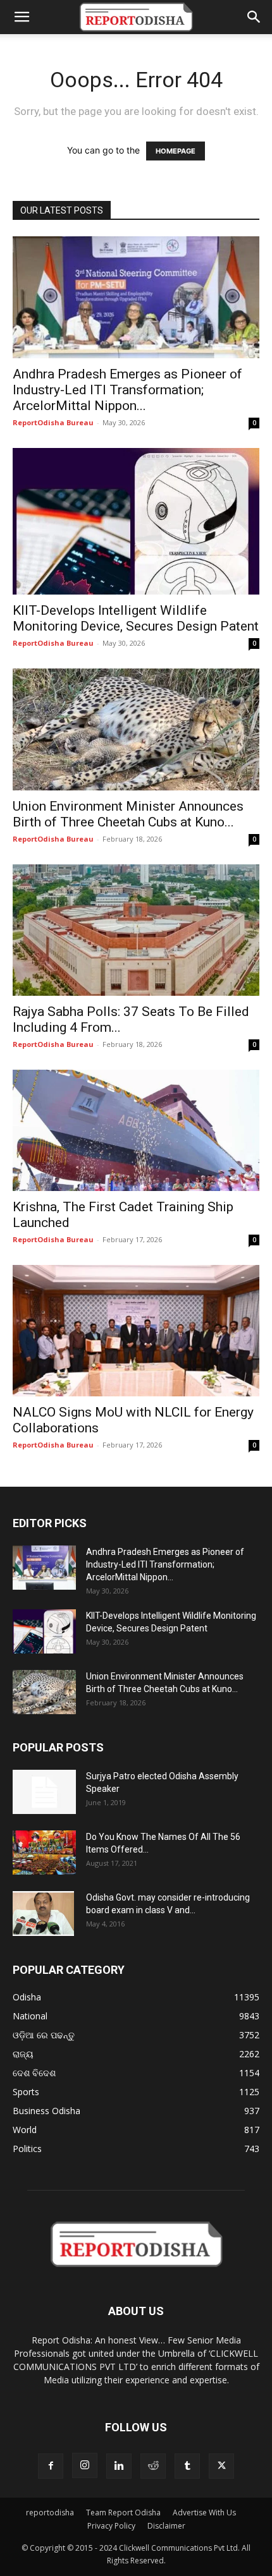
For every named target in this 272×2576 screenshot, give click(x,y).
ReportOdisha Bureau (53, 422)
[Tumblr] (187, 2466)
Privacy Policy (111, 2526)
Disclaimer (166, 2526)
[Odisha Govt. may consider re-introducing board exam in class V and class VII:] (43, 1913)
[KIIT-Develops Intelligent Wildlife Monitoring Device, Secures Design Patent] (136, 521)
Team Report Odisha (123, 2513)
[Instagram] (85, 2465)
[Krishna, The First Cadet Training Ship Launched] (136, 1131)
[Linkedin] (119, 2466)
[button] (22, 17)
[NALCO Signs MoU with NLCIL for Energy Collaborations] (136, 1331)
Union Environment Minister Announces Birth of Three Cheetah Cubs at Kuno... (128, 814)
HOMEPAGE (176, 151)
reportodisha (50, 2513)
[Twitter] (221, 2466)
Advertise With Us (204, 2513)
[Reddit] (153, 2466)
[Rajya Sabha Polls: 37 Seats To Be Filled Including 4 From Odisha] (136, 930)
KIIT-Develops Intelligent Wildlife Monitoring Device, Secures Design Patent (136, 618)
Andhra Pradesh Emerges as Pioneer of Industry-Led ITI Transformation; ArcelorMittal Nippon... (127, 390)
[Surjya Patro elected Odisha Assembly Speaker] (44, 1792)
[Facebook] (51, 2466)
